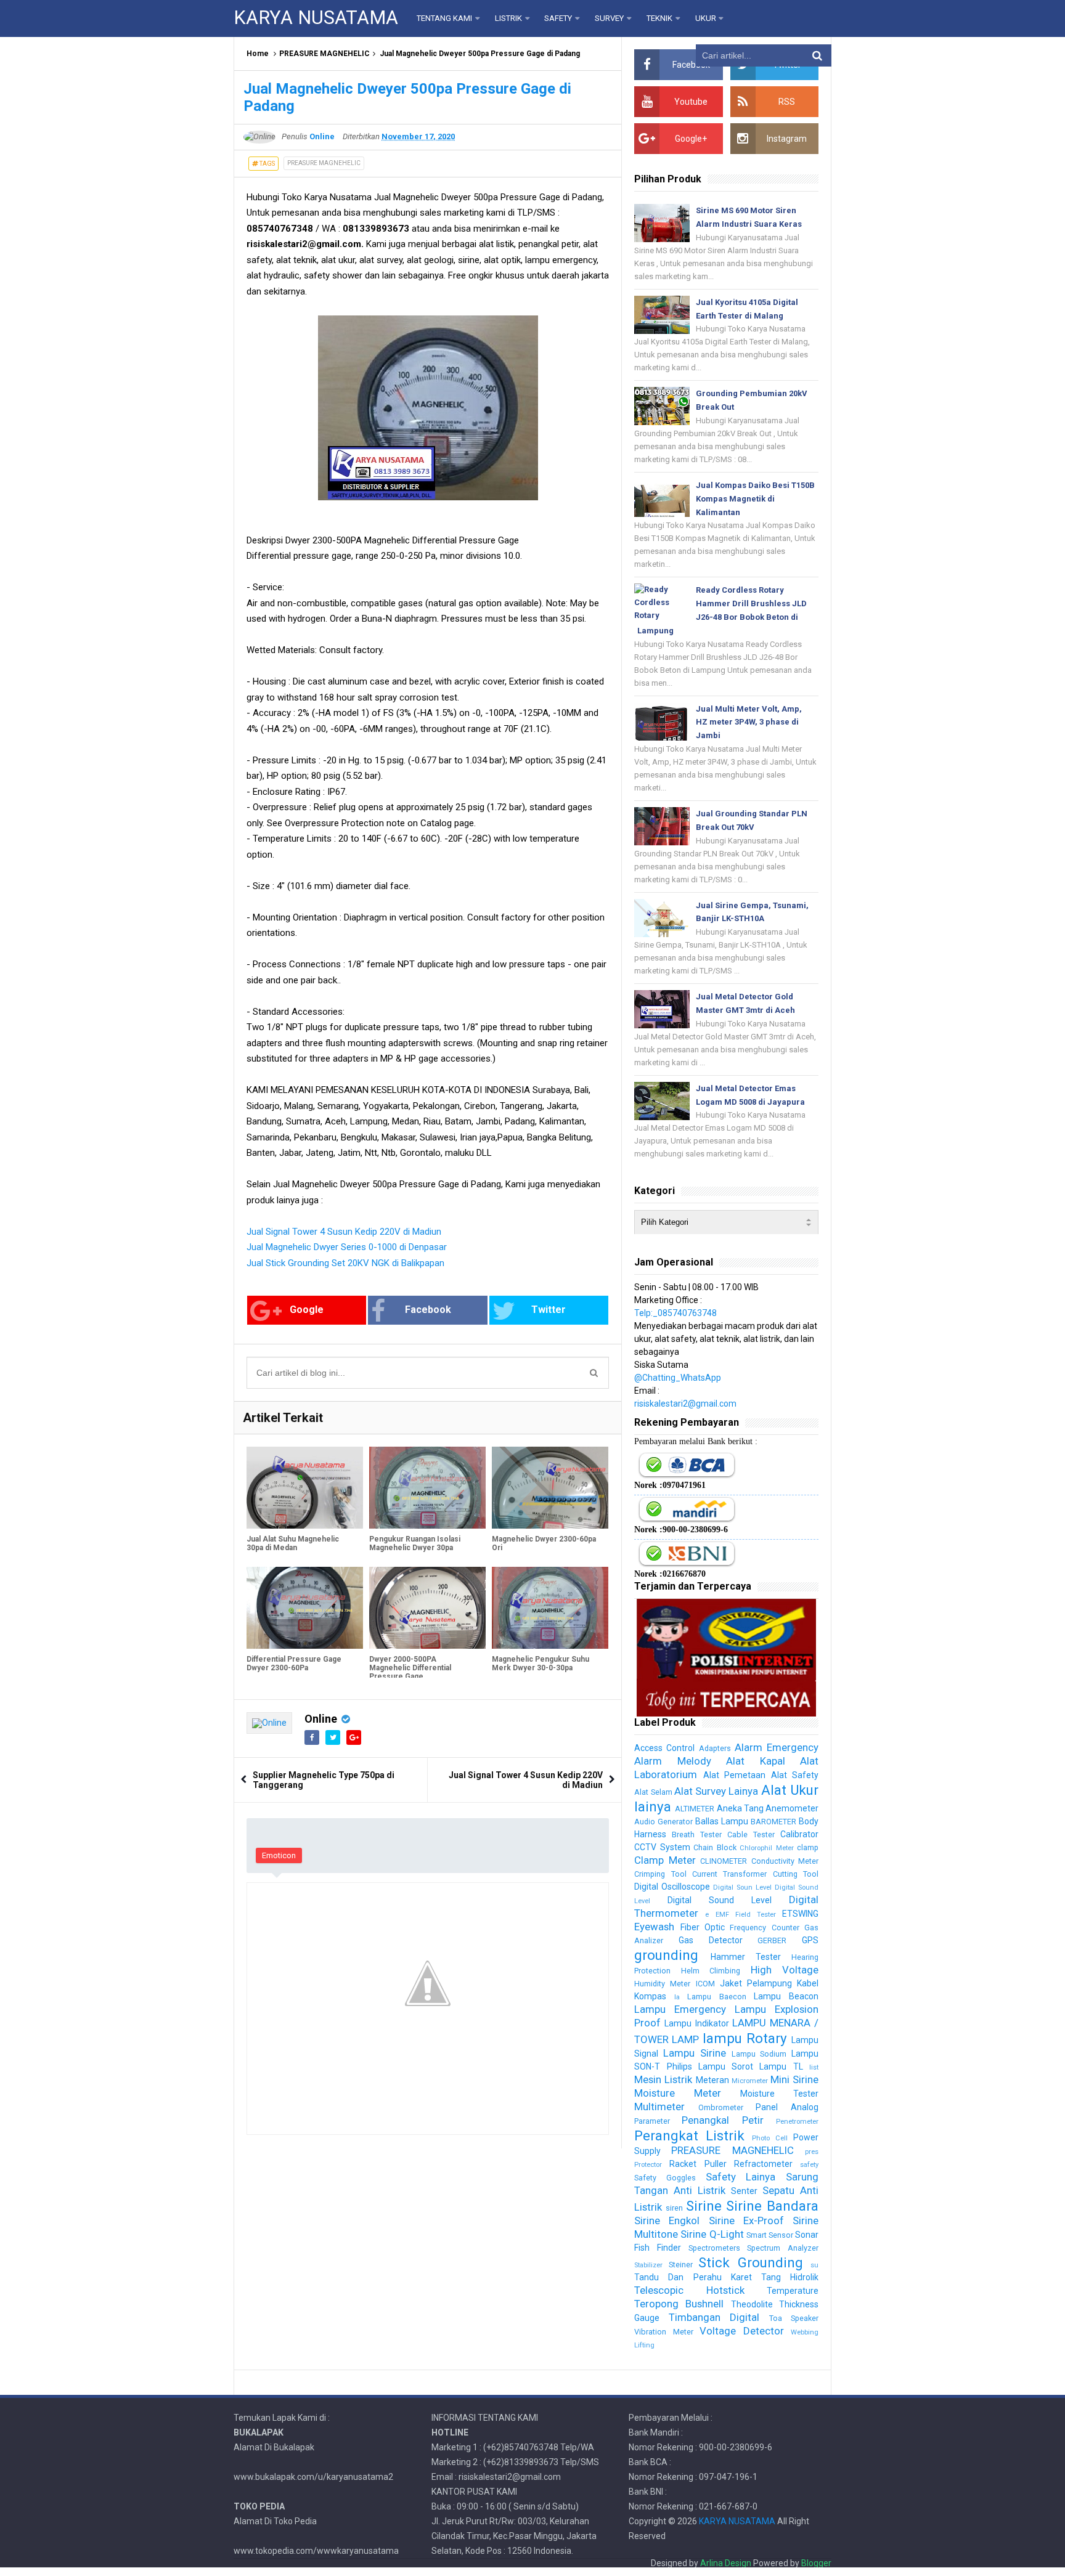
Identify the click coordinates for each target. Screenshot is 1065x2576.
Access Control (664, 1748)
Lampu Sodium (759, 2054)
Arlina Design (726, 2563)
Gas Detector (711, 1940)
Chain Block (715, 1847)
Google (307, 1310)
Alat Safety (795, 1775)
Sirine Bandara (772, 2206)
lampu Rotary (745, 2038)
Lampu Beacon (786, 1996)
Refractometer (763, 2164)
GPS (810, 1940)
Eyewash (654, 1927)
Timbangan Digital (714, 2317)
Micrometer (750, 2081)
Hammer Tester (746, 1957)
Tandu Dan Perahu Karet (693, 2277)
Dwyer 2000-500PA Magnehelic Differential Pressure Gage (410, 1668)
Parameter (652, 2121)
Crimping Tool (660, 1874)
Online (321, 1719)
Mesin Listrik (663, 2079)
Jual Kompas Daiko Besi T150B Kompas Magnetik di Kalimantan (755, 499)
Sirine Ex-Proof (746, 2220)
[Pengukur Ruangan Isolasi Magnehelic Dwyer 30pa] (427, 1487)
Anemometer (792, 1808)
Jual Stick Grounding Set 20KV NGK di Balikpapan (345, 1263)
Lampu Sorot (726, 2066)
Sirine (704, 2206)
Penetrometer (797, 2122)
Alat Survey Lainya (716, 1791)
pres (812, 2152)
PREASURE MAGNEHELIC (324, 54)
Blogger (816, 2563)
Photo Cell (770, 2138)
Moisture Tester (779, 2094)
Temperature (793, 2291)
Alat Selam (653, 1792)
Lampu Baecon (717, 1997)
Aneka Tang (740, 1808)
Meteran (712, 2080)
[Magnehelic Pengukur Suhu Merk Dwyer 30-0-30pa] (550, 1607)
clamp (808, 1847)
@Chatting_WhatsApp (678, 1378)
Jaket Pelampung (756, 1983)
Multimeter (659, 2107)
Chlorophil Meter (766, 1848)
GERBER (772, 1940)
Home (258, 54)
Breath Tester (697, 1834)
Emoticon (279, 1855)
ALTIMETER (695, 1809)
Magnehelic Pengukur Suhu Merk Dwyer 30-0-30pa (541, 1664)
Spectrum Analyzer (783, 2248)
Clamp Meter (665, 1860)
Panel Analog (787, 2107)
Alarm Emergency (777, 1747)
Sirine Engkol (667, 2220)
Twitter (549, 1310)
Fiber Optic (703, 1927)
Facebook (428, 1310)
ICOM (705, 1984)
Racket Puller (698, 2164)
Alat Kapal (755, 1761)
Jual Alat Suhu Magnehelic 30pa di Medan (293, 1543)
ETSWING (800, 1914)
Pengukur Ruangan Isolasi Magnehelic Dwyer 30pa (415, 1543)
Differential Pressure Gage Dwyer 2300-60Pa (294, 1664)
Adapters (715, 1748)
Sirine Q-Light (712, 2234)
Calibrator (799, 1834)
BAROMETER (773, 1822)
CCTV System (662, 1847)
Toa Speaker (794, 2318)
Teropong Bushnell (679, 2304)
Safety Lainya (741, 2177)
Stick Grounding (750, 2262)
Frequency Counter (764, 1928)
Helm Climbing (711, 1971)
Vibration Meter (663, 2332)
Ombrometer (721, 2107)
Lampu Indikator (696, 2023)
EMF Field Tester (746, 1915)
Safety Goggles (665, 2178)
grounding (666, 1955)
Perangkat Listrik (689, 2135)
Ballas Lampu (722, 1821)
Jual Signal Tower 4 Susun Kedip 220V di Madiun (344, 1232)
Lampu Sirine (695, 2053)
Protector (648, 2165)
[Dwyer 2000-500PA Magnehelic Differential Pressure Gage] (427, 1607)
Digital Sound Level (720, 1900)
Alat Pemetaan (734, 1775)
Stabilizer (648, 2265)
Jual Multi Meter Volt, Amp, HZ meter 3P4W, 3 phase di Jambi (749, 722)
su (814, 2265)
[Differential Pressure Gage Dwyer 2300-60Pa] (305, 1607)
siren (674, 2208)
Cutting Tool (796, 1874)
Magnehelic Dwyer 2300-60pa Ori (544, 1543)
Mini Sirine (794, 2079)
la (677, 1997)
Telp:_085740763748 (675, 1313)
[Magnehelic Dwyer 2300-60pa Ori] (550, 1487)
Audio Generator (663, 1822)
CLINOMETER (724, 1861)
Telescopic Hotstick (689, 2290)
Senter (744, 2191)
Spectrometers (714, 2248)
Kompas (650, 1996)
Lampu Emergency (680, 2009)
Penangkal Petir (722, 2120)
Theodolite (752, 2304)
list (814, 2067)
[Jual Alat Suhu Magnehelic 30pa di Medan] (305, 1487)
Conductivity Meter (785, 1861)
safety (809, 2165)
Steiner (681, 2265)
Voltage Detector (741, 2331)
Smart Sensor (770, 2235)
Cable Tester (751, 1834)
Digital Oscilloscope (672, 1887)
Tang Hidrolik (790, 2277)
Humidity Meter (662, 1984)
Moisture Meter (678, 2093)
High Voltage (785, 1970)
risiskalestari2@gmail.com (685, 1404)
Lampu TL (781, 2066)
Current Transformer (729, 1874)
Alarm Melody (672, 1761)
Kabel (808, 1983)
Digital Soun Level (742, 1887)
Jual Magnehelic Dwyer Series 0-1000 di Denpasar (347, 1247)
